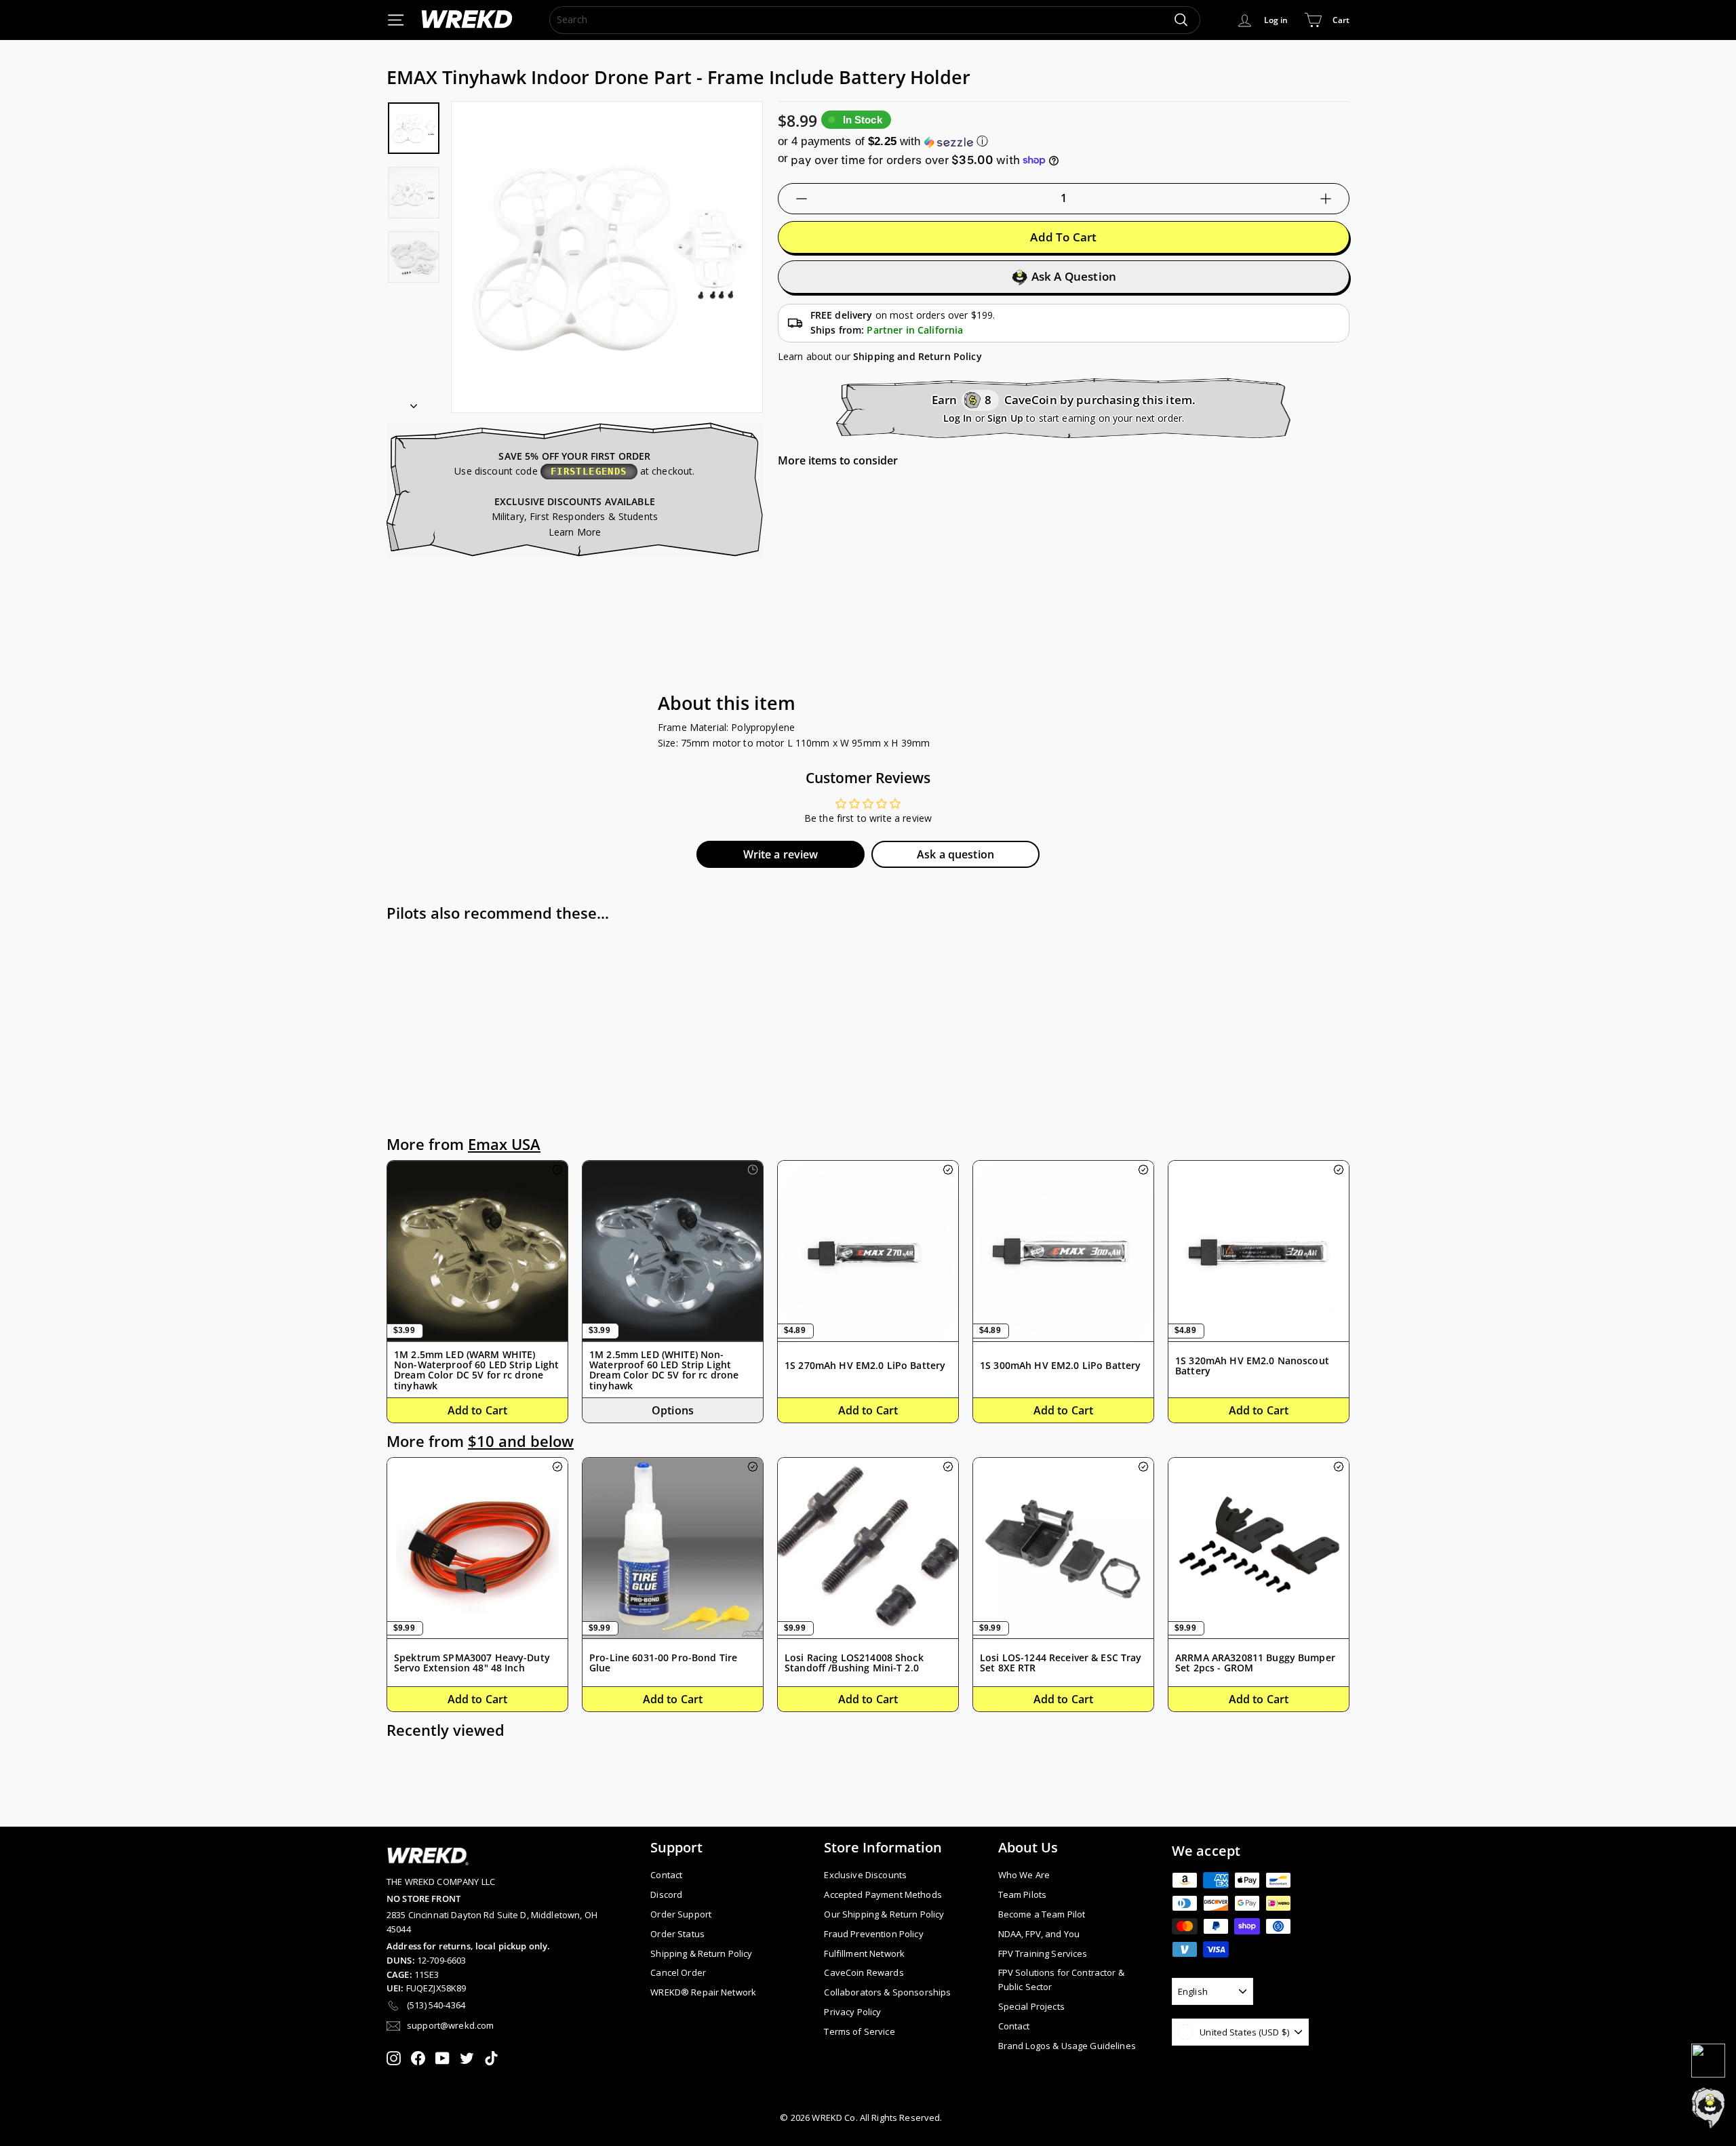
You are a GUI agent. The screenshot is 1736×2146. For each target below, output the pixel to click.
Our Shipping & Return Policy (884, 1914)
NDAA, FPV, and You (1039, 1934)
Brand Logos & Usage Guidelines (1067, 2046)
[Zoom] (607, 257)
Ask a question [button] (955, 854)
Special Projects (1031, 2006)
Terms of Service (859, 2031)
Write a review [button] (781, 854)
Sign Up (1005, 418)
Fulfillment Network (864, 1953)
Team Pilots (1023, 1894)
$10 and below (521, 1441)
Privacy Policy (852, 2012)
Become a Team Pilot (1042, 1914)
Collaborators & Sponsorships (887, 1992)
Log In (958, 418)
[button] (1064, 141)
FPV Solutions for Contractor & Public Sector (1061, 1980)
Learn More (575, 532)
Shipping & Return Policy (701, 1953)
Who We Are (1024, 1875)
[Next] (414, 401)
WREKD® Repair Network (703, 1992)
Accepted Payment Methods (883, 1894)
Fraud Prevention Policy (873, 1934)
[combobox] (875, 20)
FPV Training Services (1043, 1953)
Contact (666, 1875)
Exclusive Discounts (865, 1875)
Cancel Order (678, 1972)
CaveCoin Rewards (864, 1972)
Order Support (681, 1914)
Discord (666, 1894)
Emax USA (504, 1144)
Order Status (677, 1934)
